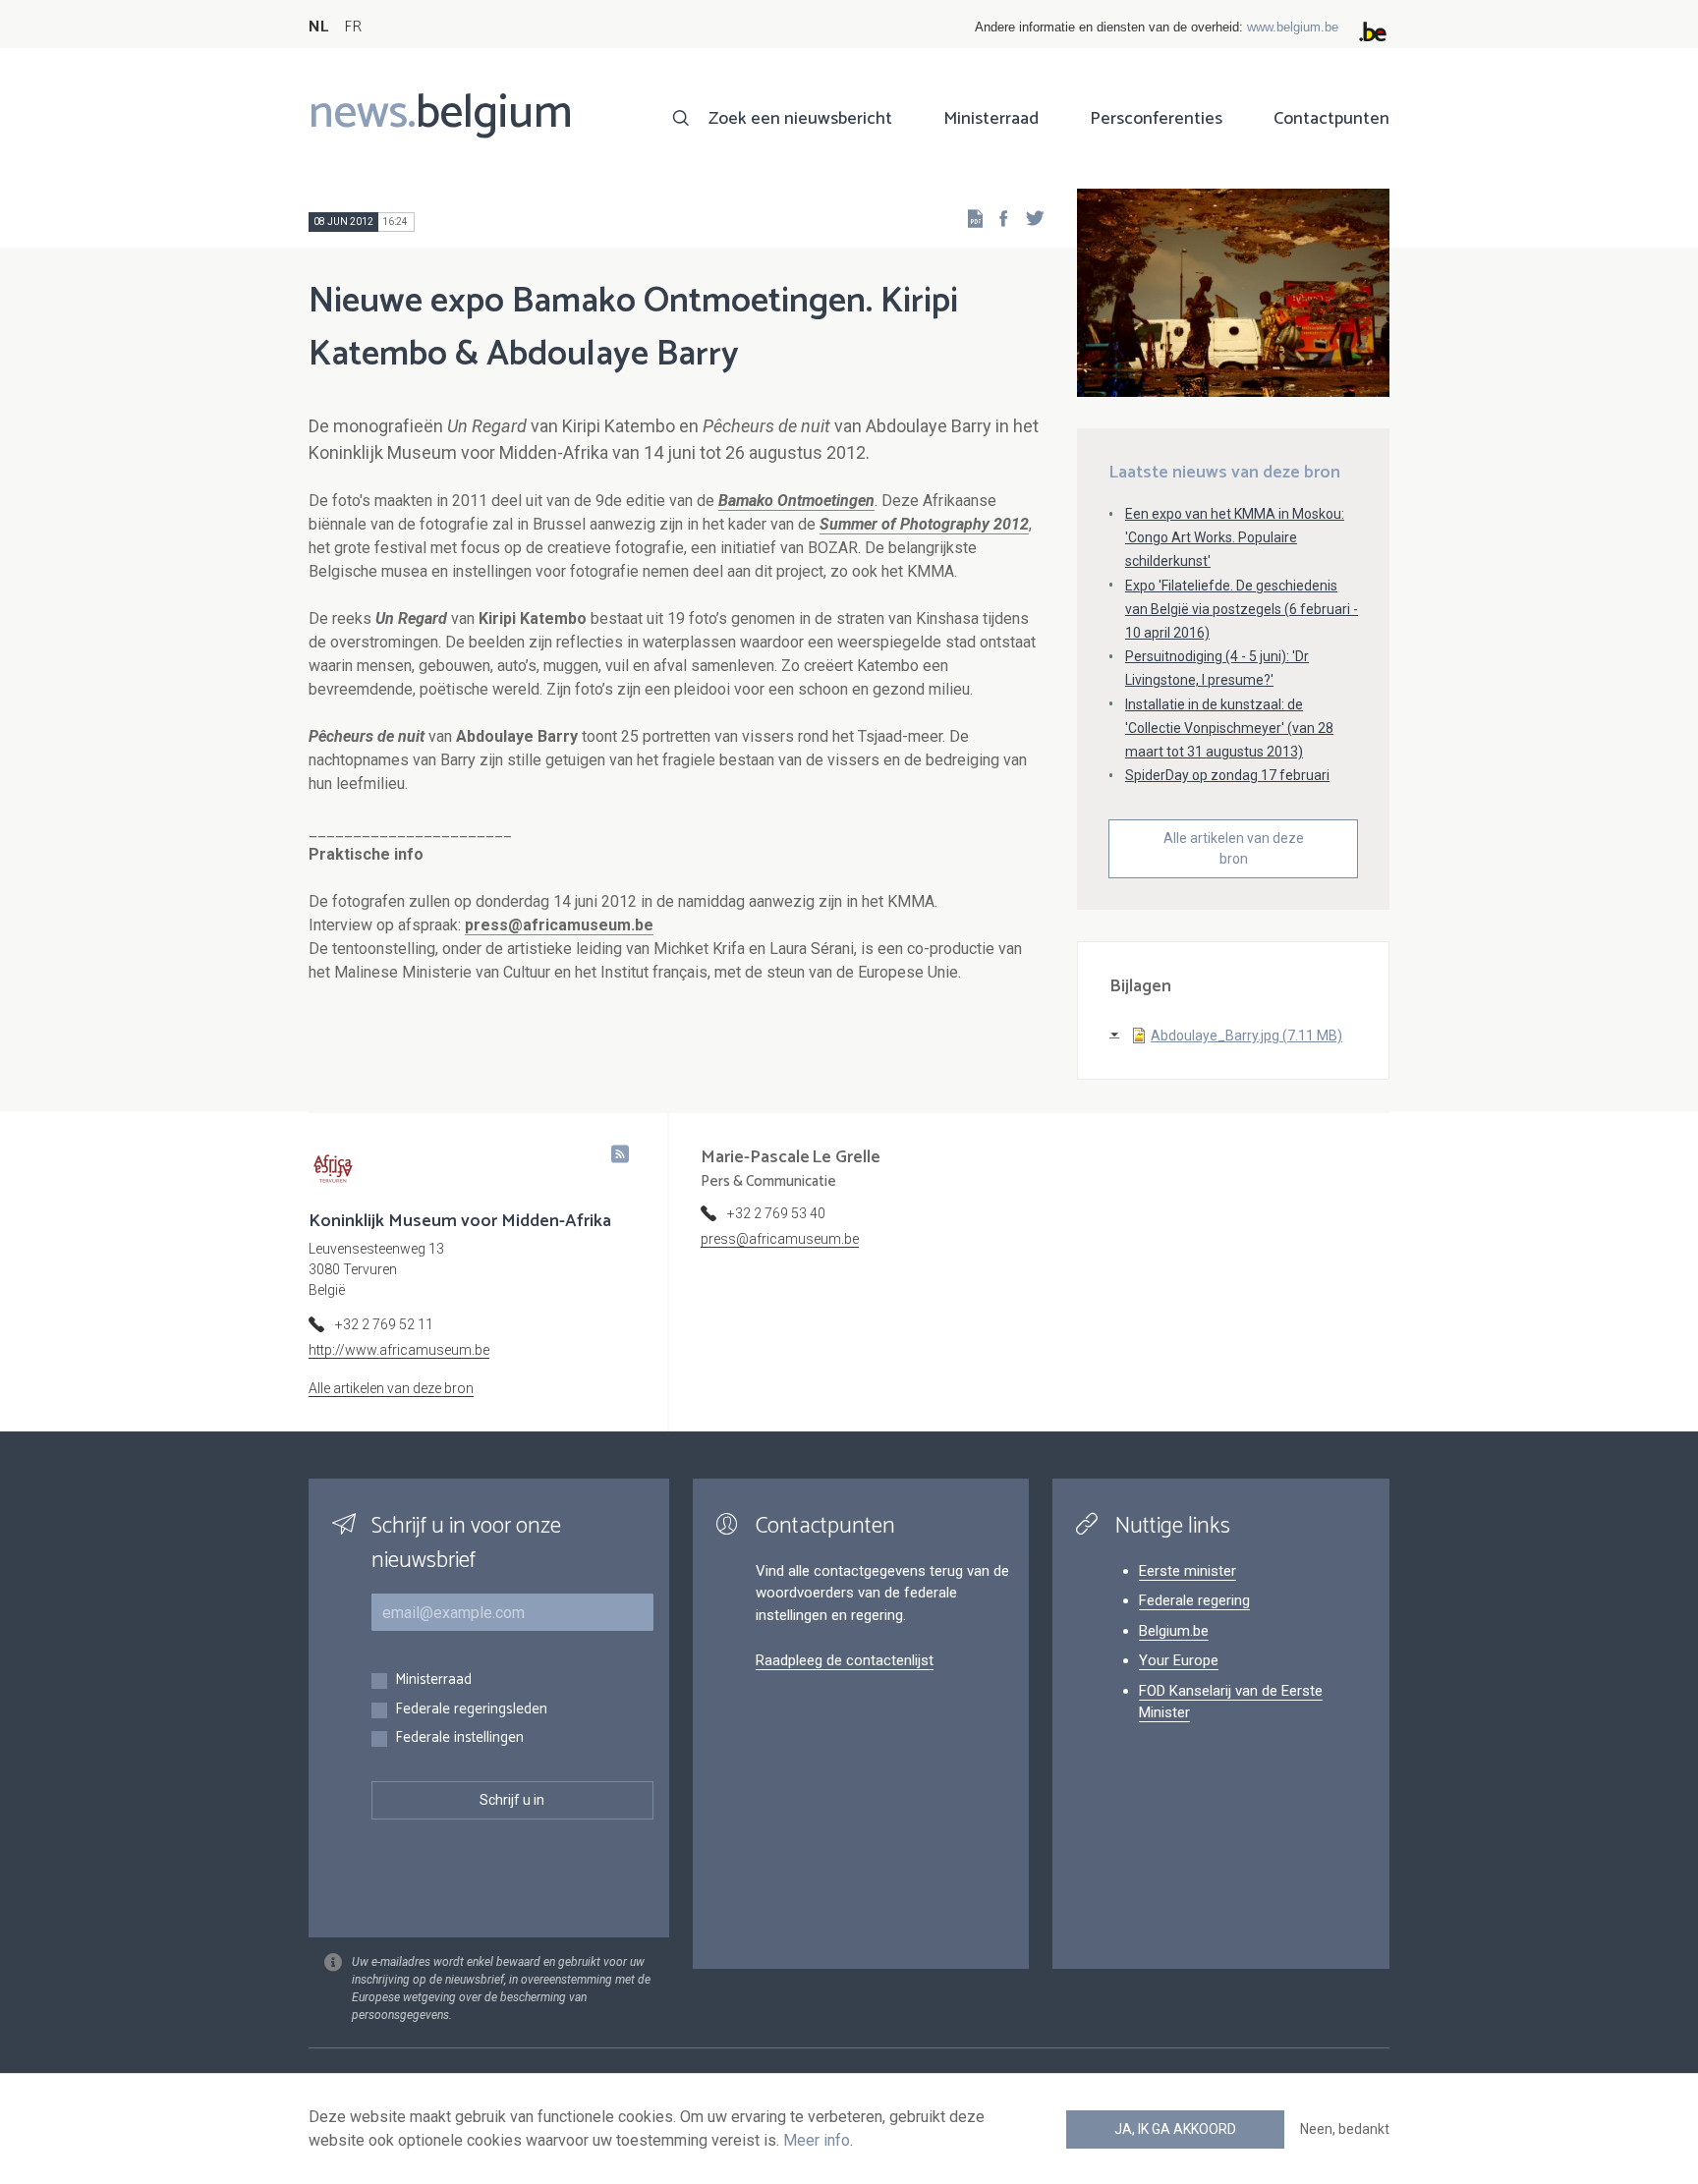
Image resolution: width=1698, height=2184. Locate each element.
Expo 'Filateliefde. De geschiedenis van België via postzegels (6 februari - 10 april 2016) (1242, 609)
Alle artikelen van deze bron (1234, 848)
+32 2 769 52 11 (384, 1324)
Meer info (817, 2140)
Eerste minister (1188, 1571)
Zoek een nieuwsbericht (800, 119)
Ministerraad (991, 119)
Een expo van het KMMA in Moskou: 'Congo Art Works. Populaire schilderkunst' (1235, 537)
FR (353, 27)
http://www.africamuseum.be (399, 1350)
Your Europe (1179, 1660)
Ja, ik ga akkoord (1175, 2129)
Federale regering (1194, 1600)
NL (318, 27)
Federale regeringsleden (471, 1710)
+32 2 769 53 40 (776, 1213)
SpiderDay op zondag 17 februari (1227, 775)
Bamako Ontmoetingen (796, 501)
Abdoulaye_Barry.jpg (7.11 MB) (1246, 1036)
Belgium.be (1174, 1631)
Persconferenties (1156, 119)
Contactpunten (1331, 119)
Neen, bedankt (1345, 2129)
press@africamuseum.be (559, 925)
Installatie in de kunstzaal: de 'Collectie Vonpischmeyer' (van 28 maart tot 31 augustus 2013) (1229, 728)
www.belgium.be (1293, 27)
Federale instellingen (459, 1738)
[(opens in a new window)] (997, 218)
